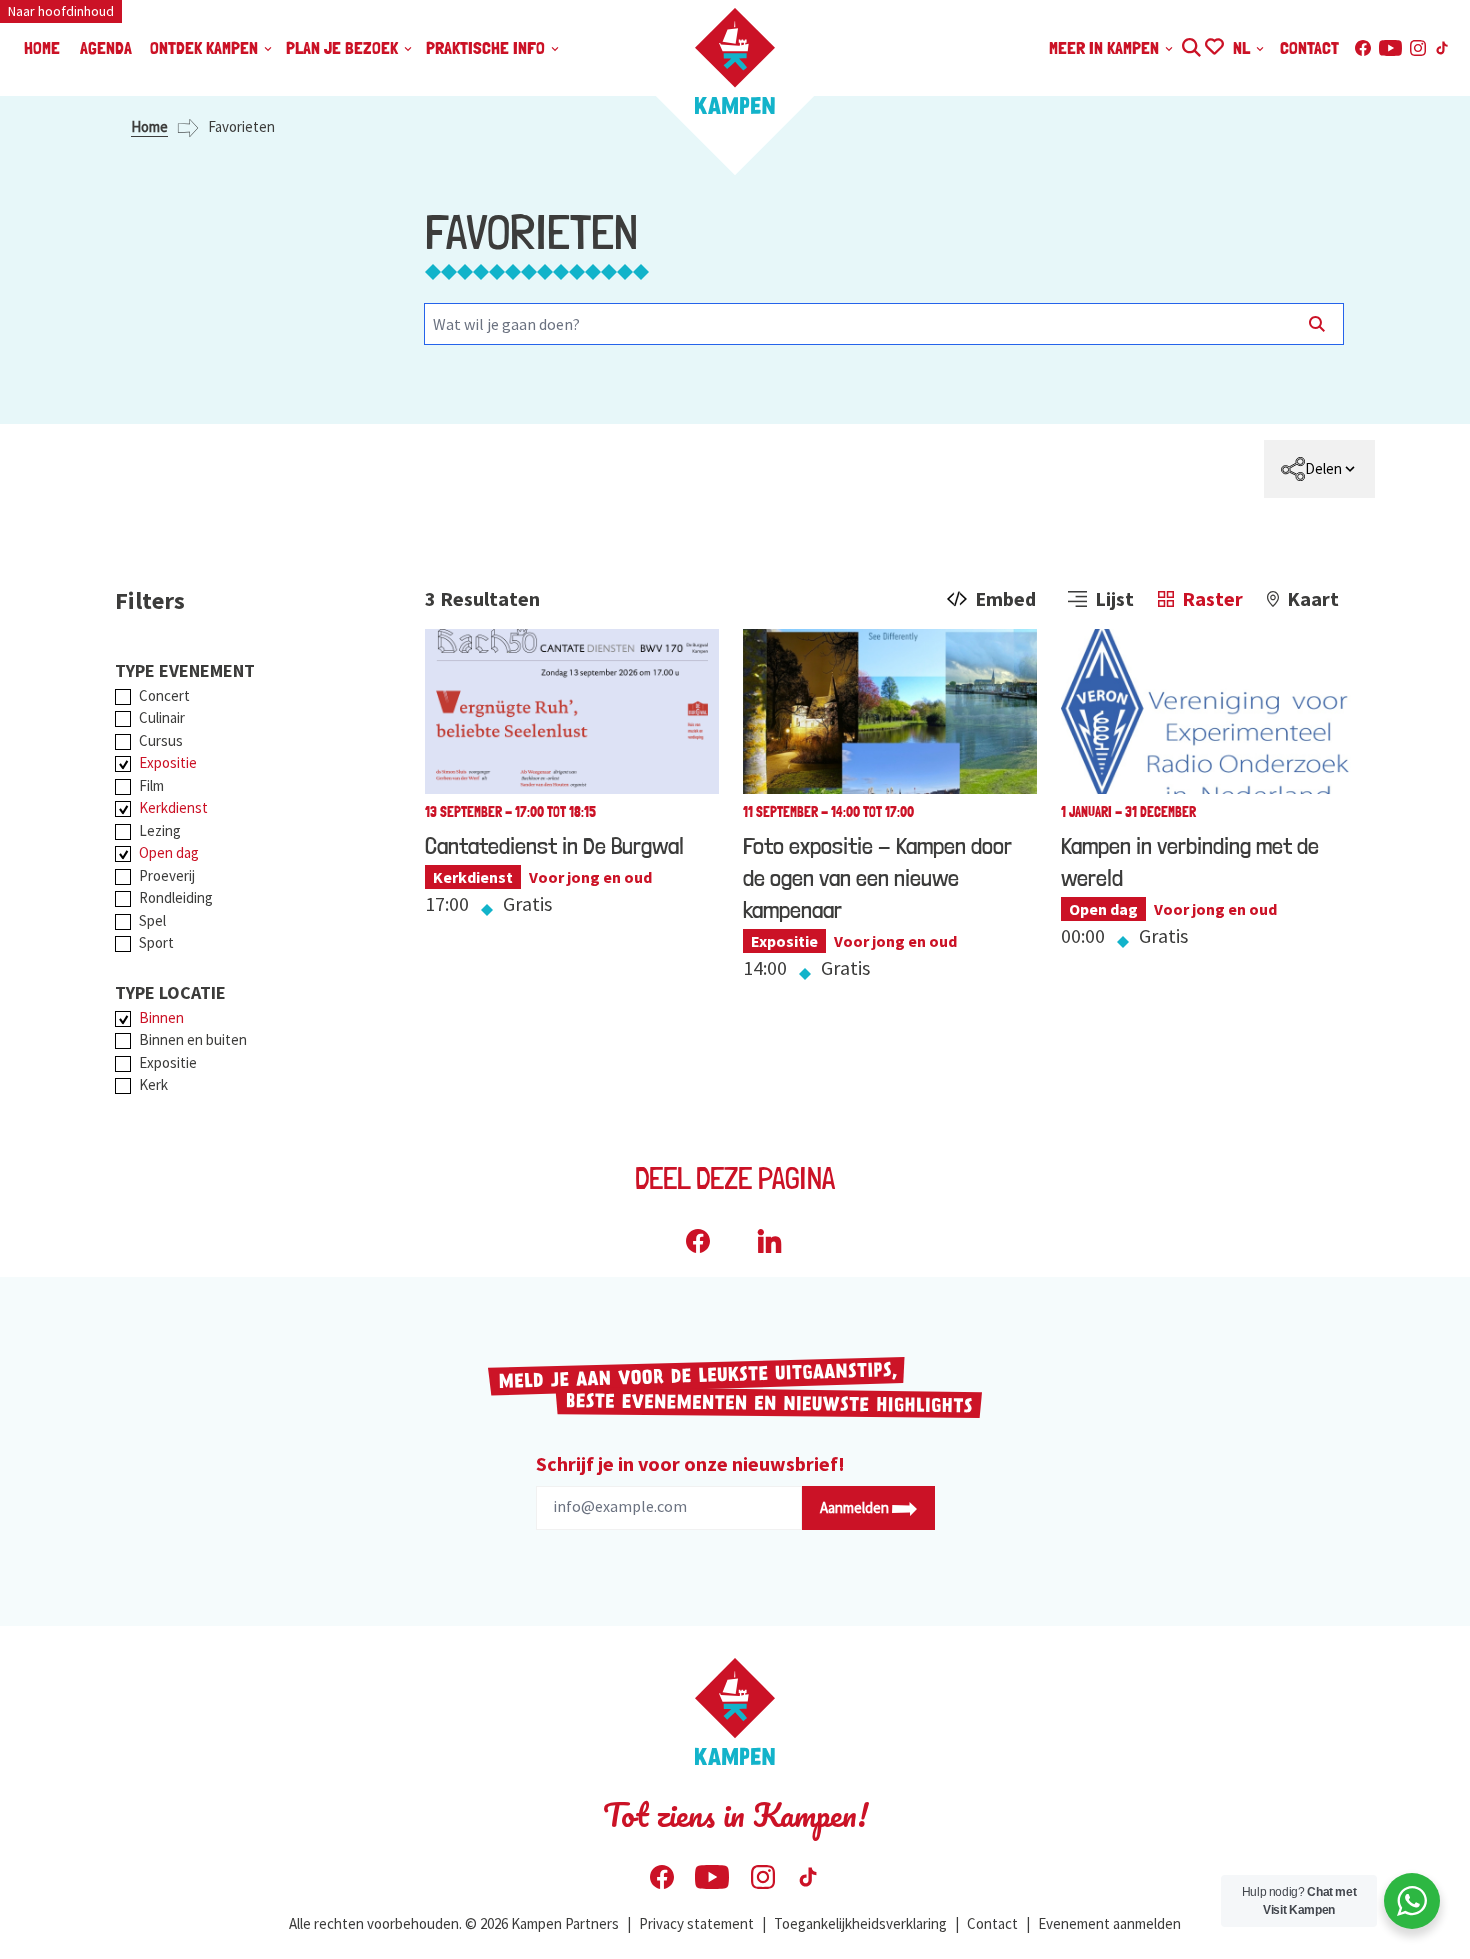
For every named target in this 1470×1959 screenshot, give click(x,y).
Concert (164, 695)
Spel (152, 920)
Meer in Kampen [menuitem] (1106, 47)
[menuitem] (1319, 469)
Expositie (168, 762)
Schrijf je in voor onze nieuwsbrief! (690, 1463)
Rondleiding (176, 897)
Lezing (160, 830)
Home (149, 126)
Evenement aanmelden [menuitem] (1109, 1923)
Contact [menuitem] (1309, 47)
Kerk (153, 1084)
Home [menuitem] (42, 47)
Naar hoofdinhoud (61, 11)
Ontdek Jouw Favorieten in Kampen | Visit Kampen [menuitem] (1213, 44)
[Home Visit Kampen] (735, 61)
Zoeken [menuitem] (1190, 44)
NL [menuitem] (1243, 47)
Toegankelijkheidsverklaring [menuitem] (860, 1923)
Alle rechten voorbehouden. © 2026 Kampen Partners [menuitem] (454, 1923)
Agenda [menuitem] (106, 47)
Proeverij (167, 875)
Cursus (161, 740)
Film (151, 785)
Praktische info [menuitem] (487, 47)
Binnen (161, 1017)
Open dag (169, 852)
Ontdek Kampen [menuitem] (206, 47)
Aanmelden (856, 1507)
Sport (156, 942)
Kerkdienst (173, 807)
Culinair (162, 717)
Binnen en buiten (193, 1039)
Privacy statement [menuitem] (696, 1923)
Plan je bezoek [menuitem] (344, 47)
